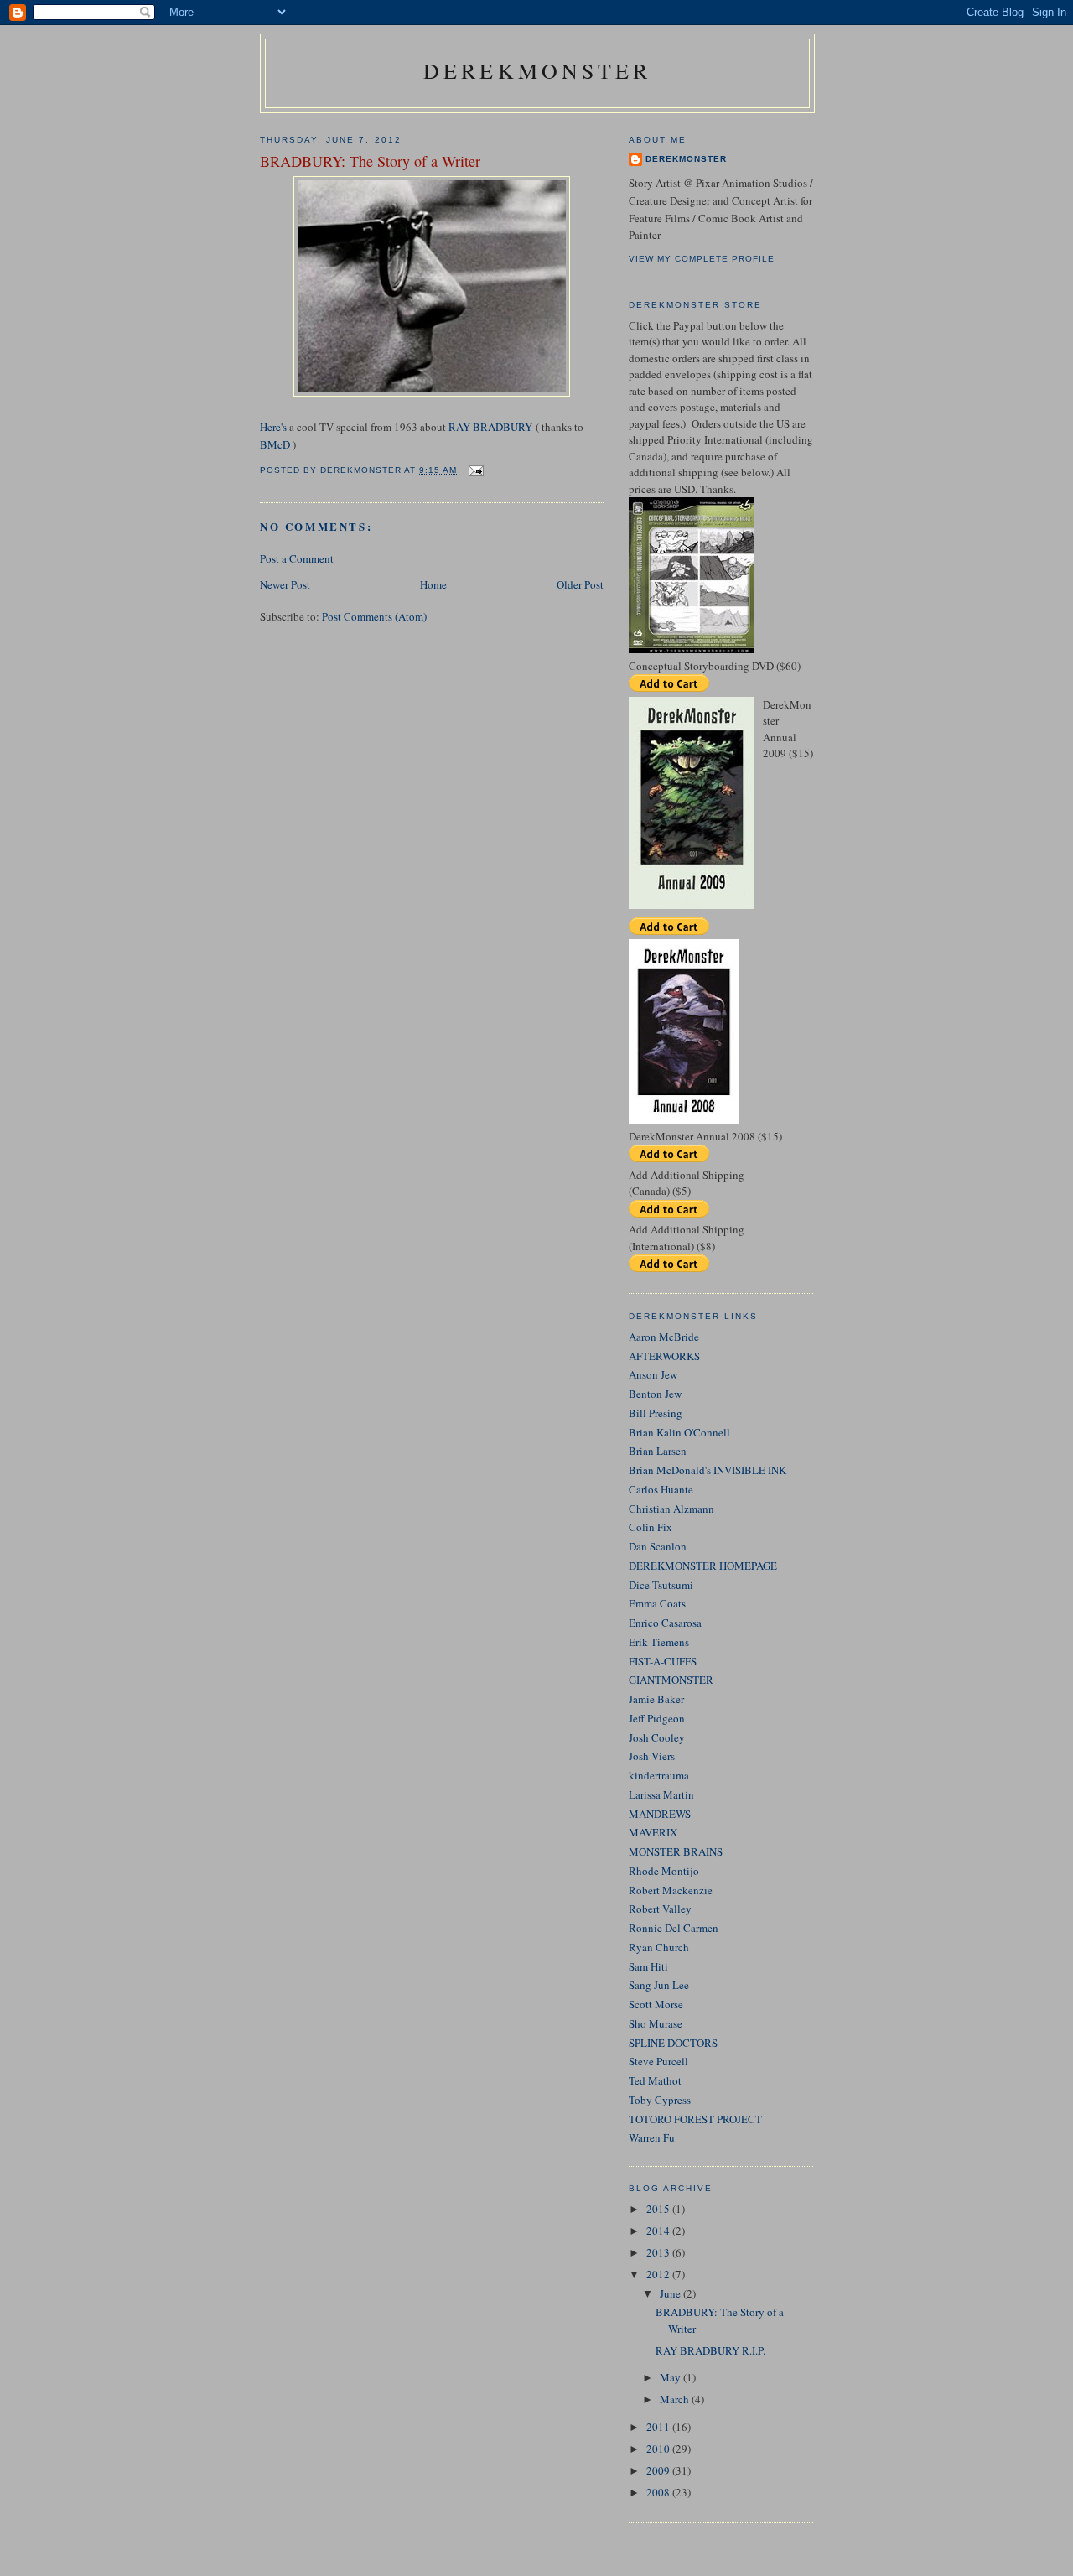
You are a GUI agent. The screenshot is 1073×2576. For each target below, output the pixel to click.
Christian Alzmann (671, 1509)
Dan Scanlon (658, 1546)
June (671, 2293)
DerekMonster (537, 70)
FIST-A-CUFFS (663, 1661)
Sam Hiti (648, 1966)
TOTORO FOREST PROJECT (695, 2119)
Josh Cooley (657, 1737)
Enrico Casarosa (665, 1623)
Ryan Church (659, 1947)
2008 (659, 2492)
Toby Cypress (660, 2100)
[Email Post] (476, 470)
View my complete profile (702, 259)
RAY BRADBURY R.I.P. (710, 2350)
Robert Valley (660, 1909)
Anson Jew (653, 1374)
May (671, 2377)
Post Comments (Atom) (374, 616)
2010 (659, 2449)
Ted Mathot (655, 2080)
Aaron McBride (664, 1337)
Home (433, 584)
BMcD (275, 444)
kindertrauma (659, 1775)
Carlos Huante (661, 1489)
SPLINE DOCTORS (673, 2043)
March (676, 2399)
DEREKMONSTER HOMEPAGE (703, 1566)
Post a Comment (297, 558)
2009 (659, 2470)
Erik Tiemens (659, 1642)
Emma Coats (657, 1603)
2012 (659, 2274)
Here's (273, 427)
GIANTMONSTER (671, 1680)
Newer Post (285, 584)
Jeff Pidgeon (657, 1718)
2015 (659, 2209)
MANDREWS (660, 1814)
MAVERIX (653, 1832)
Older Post (580, 584)
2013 (659, 2252)
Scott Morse (656, 2004)
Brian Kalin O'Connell (679, 1432)
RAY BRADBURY (490, 427)
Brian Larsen (658, 1451)
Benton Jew (655, 1394)
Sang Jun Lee (659, 1985)
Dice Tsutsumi (661, 1585)
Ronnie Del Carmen (674, 1928)
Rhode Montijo (664, 1871)
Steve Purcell (658, 2061)
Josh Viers (652, 1756)
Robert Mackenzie (671, 1890)
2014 (659, 2231)
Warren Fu (652, 2137)
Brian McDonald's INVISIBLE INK (708, 1470)
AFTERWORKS (664, 1356)
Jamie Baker (656, 1699)
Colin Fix (651, 1527)
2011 (659, 2427)
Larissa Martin (661, 1794)
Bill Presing (656, 1413)
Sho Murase (656, 2023)
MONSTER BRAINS (676, 1851)
